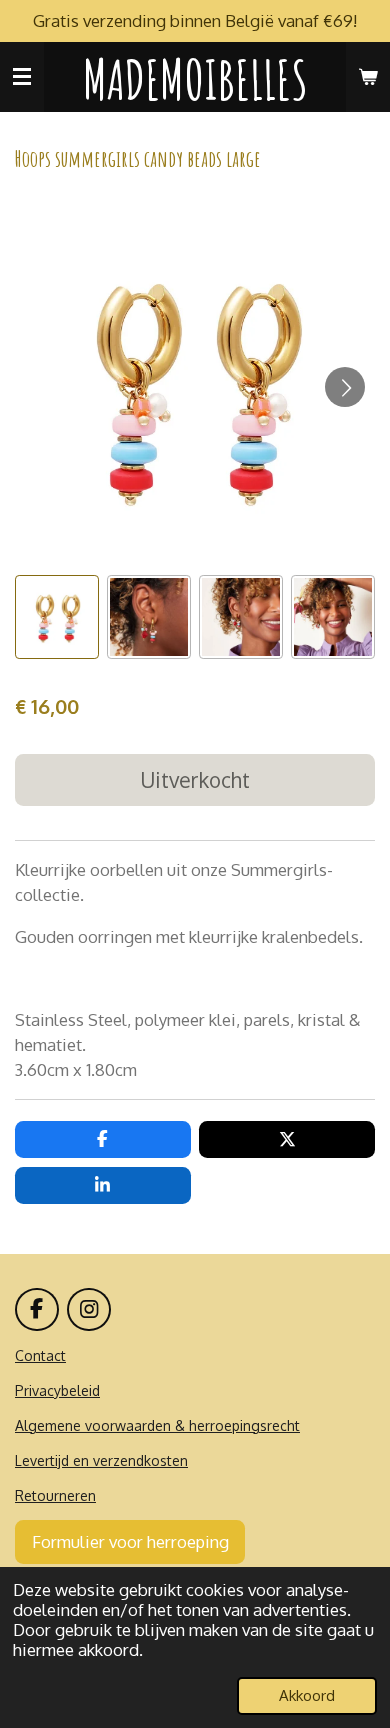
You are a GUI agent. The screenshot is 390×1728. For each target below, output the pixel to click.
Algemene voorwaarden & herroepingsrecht (157, 1425)
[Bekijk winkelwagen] (368, 77)
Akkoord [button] (307, 1695)
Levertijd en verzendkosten (101, 1460)
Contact (40, 1355)
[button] (57, 617)
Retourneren (55, 1495)
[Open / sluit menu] (22, 77)
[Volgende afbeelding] (345, 387)
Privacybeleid (57, 1390)
